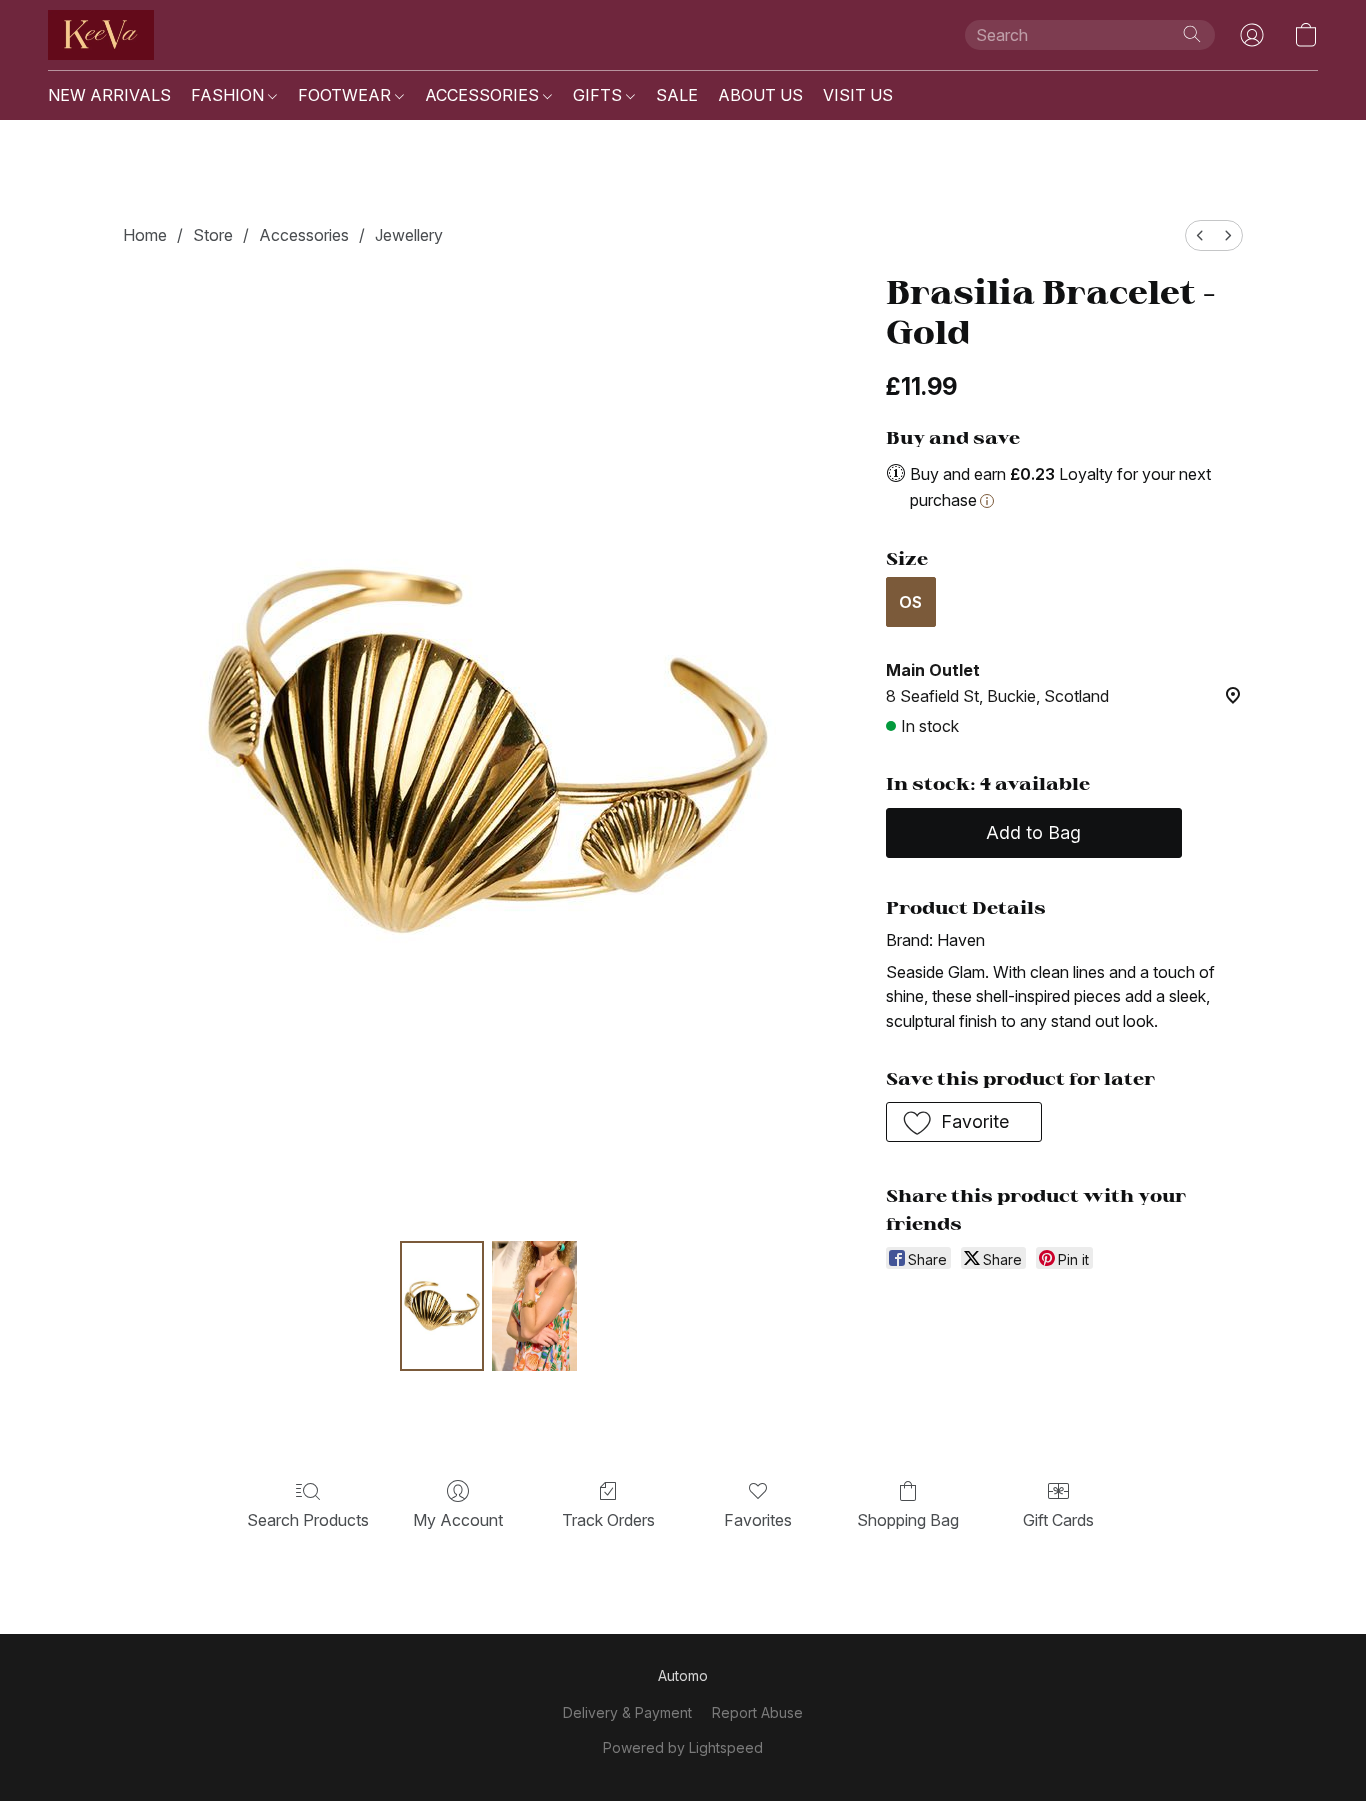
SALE (677, 95)
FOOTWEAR (346, 95)
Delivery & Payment (627, 1712)
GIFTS (599, 95)
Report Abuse (757, 1712)
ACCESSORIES (484, 95)
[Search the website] (1192, 34)
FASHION (229, 95)
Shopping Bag (908, 1520)
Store (213, 235)
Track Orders (608, 1520)
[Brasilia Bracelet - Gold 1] (534, 1306)
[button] (101, 35)
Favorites (758, 1520)
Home (145, 235)
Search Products (308, 1520)
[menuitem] (1200, 235)
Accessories (304, 235)
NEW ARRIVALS (109, 95)
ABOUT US (760, 95)
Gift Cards (1058, 1520)
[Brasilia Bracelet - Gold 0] (442, 1306)
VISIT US (858, 95)
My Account (458, 1520)
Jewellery (409, 235)
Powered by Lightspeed (683, 1747)
